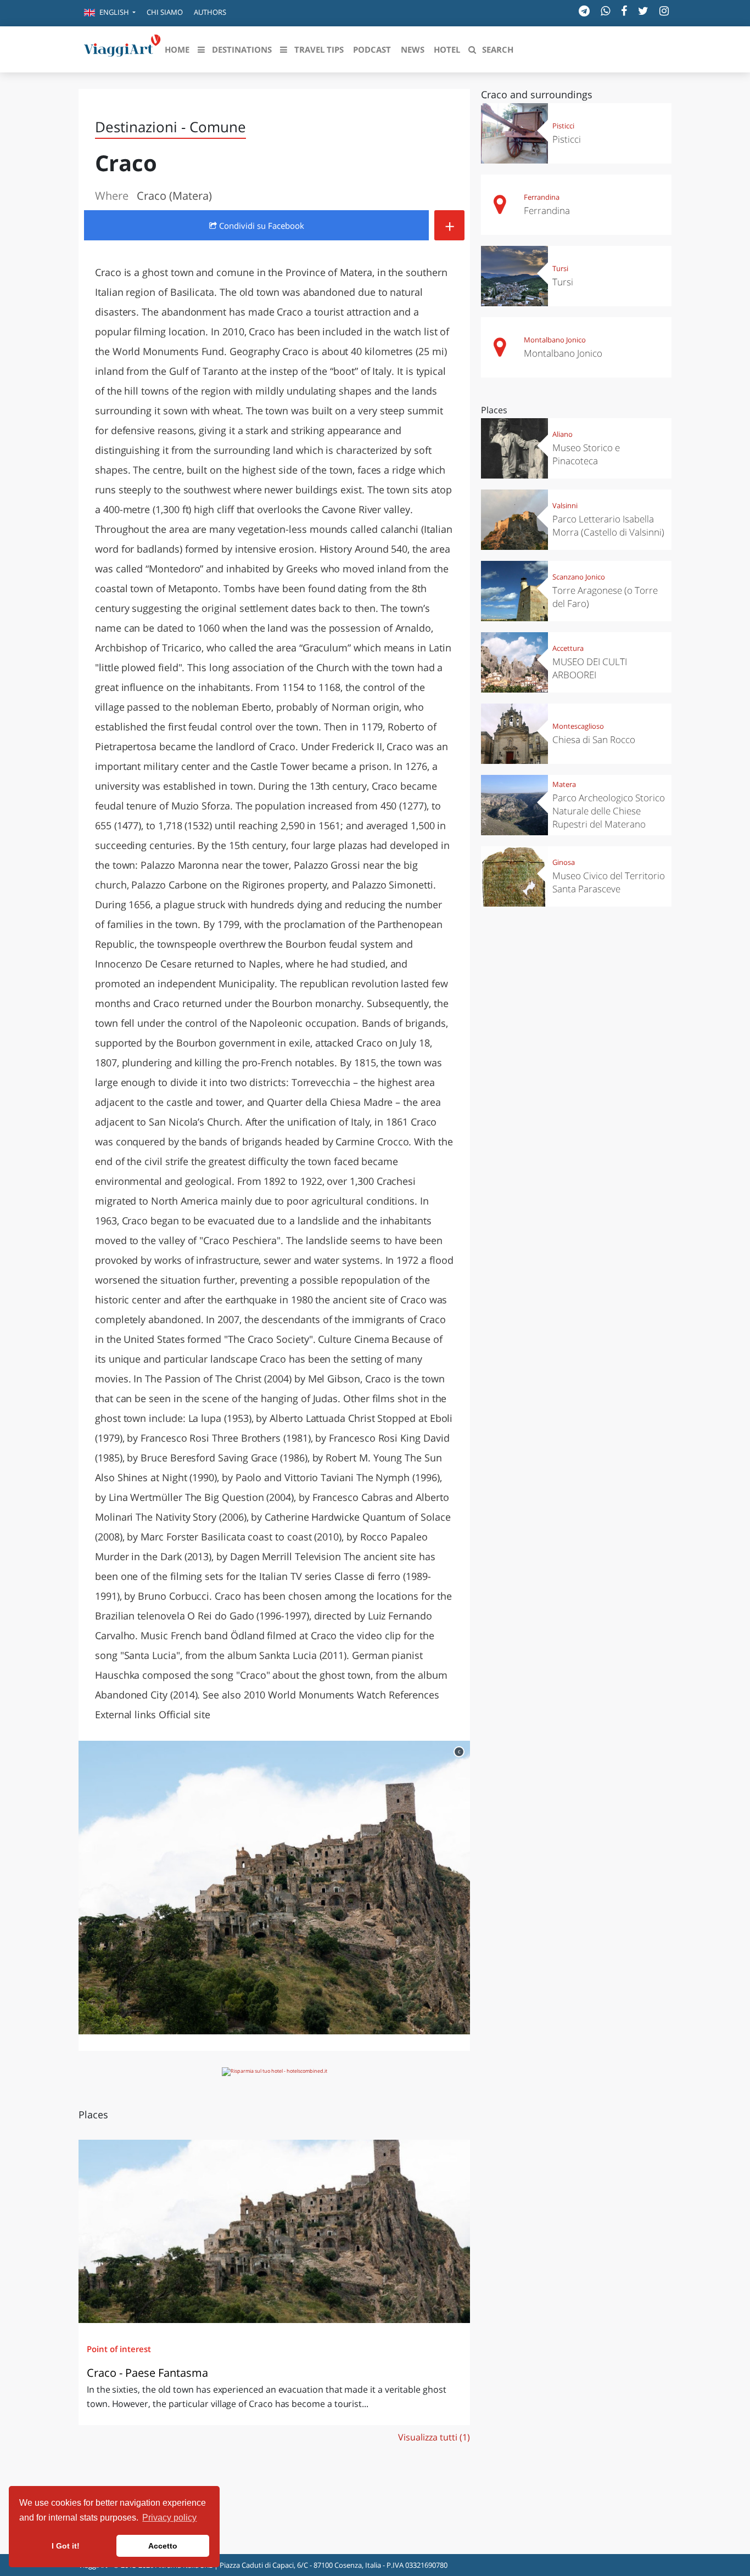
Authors (210, 12)
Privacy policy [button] (169, 2518)
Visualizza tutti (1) (434, 2437)
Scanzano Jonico (579, 577)
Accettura (568, 648)
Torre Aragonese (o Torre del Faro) (605, 597)
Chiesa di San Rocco (594, 739)
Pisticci (563, 126)
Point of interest (119, 2349)
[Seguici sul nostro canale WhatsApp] (605, 11)
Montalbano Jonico (555, 340)
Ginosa (564, 862)
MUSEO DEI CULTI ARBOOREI (590, 668)
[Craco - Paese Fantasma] (274, 2231)
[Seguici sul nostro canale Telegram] (584, 11)
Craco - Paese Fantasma (147, 2373)
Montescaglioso (578, 726)
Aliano (562, 434)
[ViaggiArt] (122, 48)
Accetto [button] (163, 2546)
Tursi (560, 268)
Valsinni (565, 505)
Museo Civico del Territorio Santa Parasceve (609, 882)
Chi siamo (165, 12)
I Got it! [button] (66, 2546)
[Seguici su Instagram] (664, 11)
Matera (564, 784)
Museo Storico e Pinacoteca (586, 454)
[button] (110, 13)
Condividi (261, 226)
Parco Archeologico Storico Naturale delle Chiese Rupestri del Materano (609, 811)
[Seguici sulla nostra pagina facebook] (624, 11)
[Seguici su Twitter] (643, 11)
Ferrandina (542, 197)
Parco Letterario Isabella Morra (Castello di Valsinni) (608, 525)
